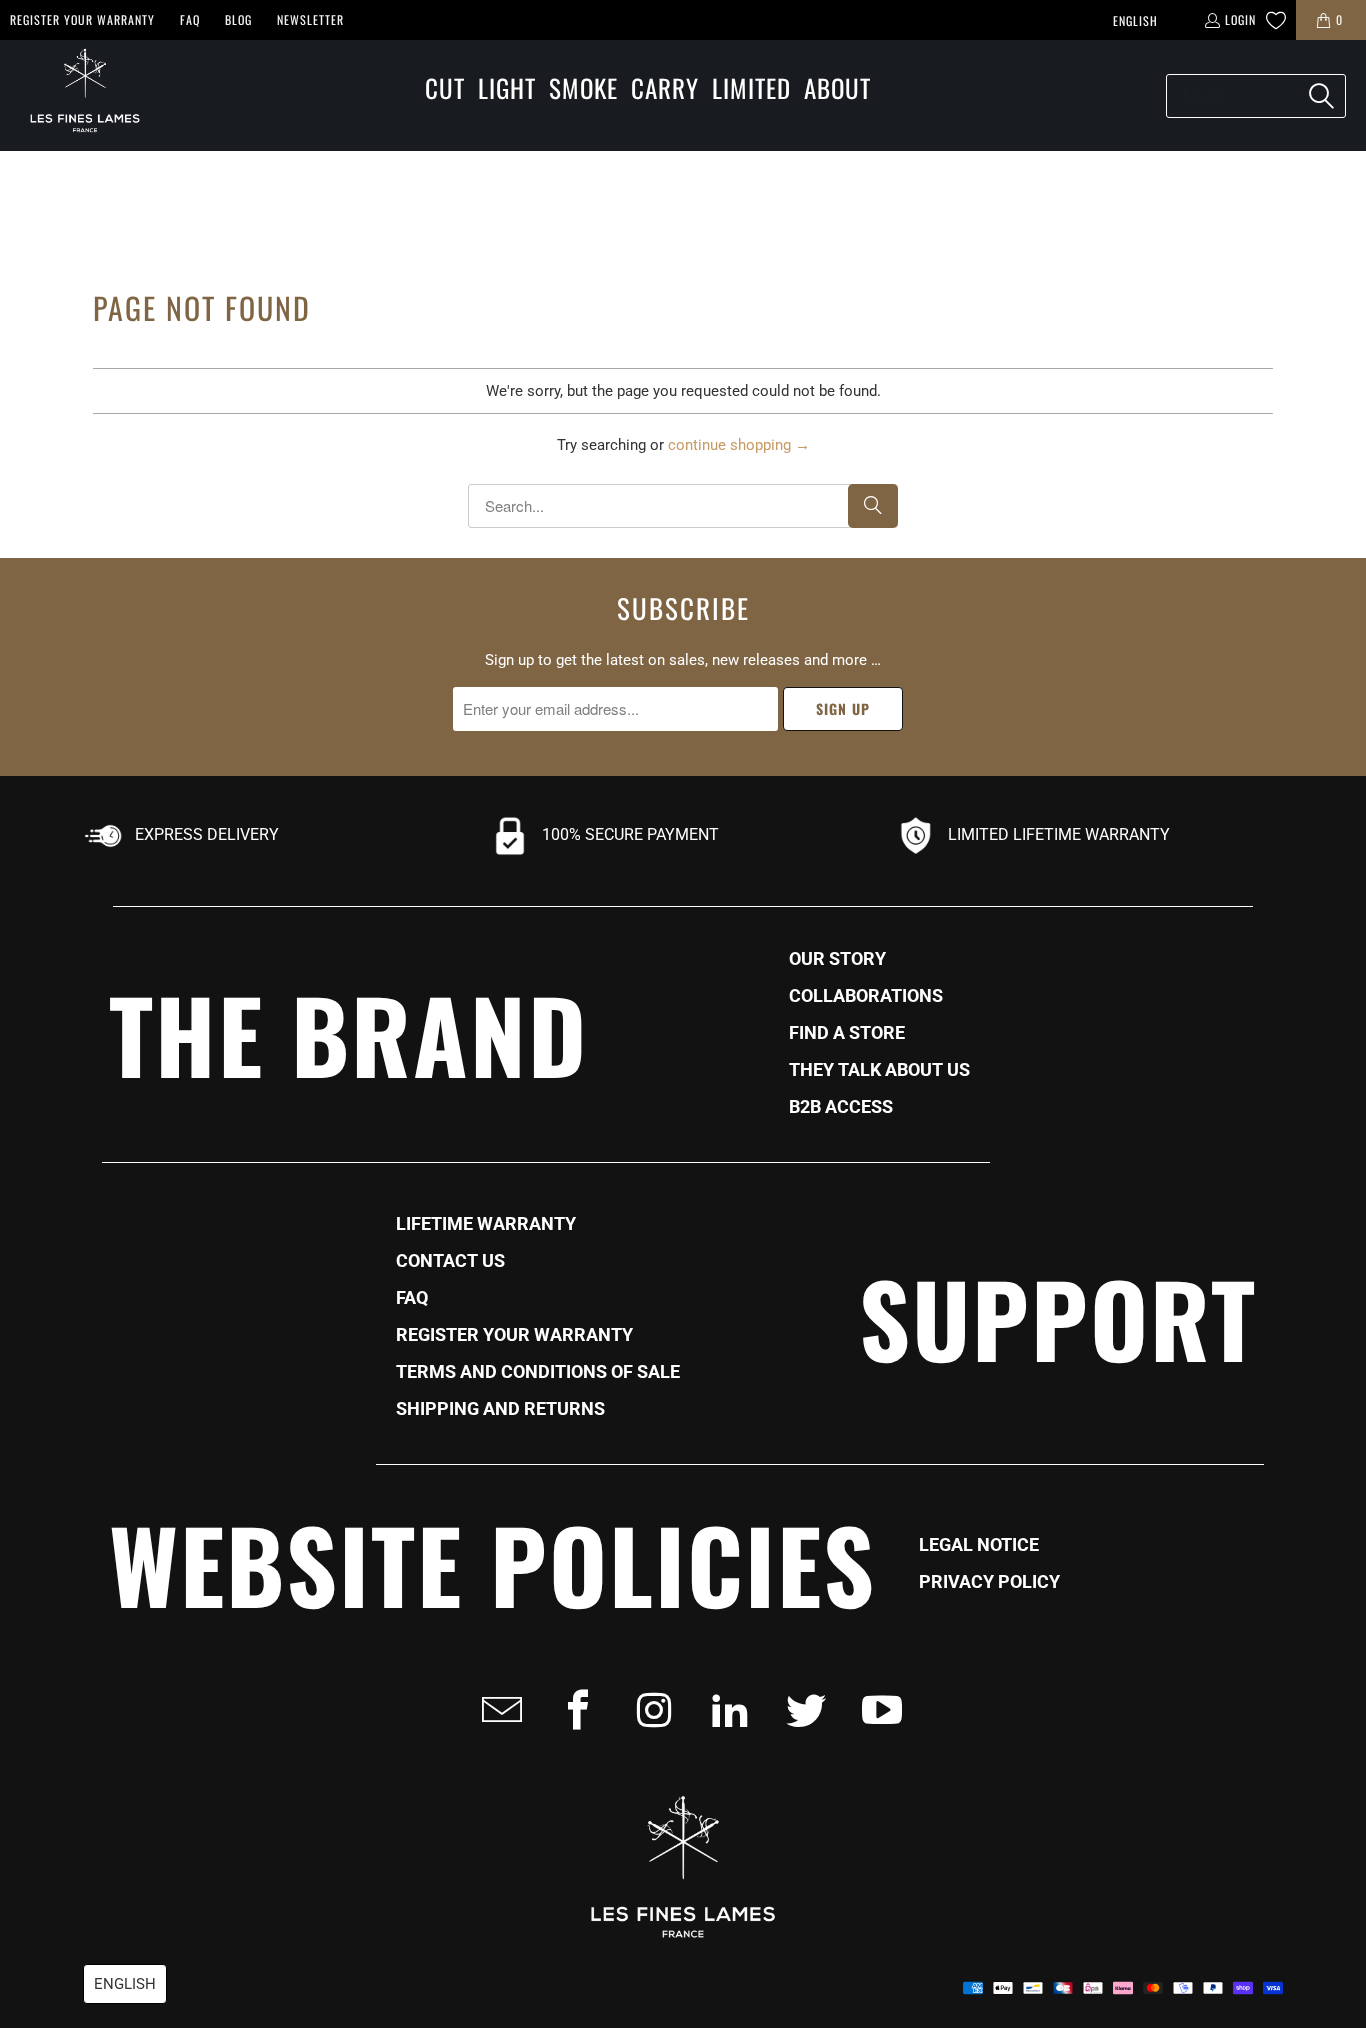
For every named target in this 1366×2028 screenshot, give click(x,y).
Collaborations (866, 996)
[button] (445, 89)
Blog (238, 19)
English (1135, 20)
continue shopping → (739, 445)
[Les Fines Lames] (75, 95)
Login (1240, 19)
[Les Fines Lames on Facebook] (572, 1710)
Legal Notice (979, 1545)
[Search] (1321, 96)
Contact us (450, 1261)
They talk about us (879, 1070)
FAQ (190, 19)
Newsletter (310, 19)
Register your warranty (82, 19)
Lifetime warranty (486, 1224)
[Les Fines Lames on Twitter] (800, 1710)
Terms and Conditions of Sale (538, 1372)
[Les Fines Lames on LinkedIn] (724, 1710)
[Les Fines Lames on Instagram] (648, 1710)
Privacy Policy (989, 1582)
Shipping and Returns (500, 1409)
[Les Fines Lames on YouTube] (876, 1710)
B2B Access (841, 1107)
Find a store (847, 1033)
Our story (837, 959)
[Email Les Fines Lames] (496, 1710)
